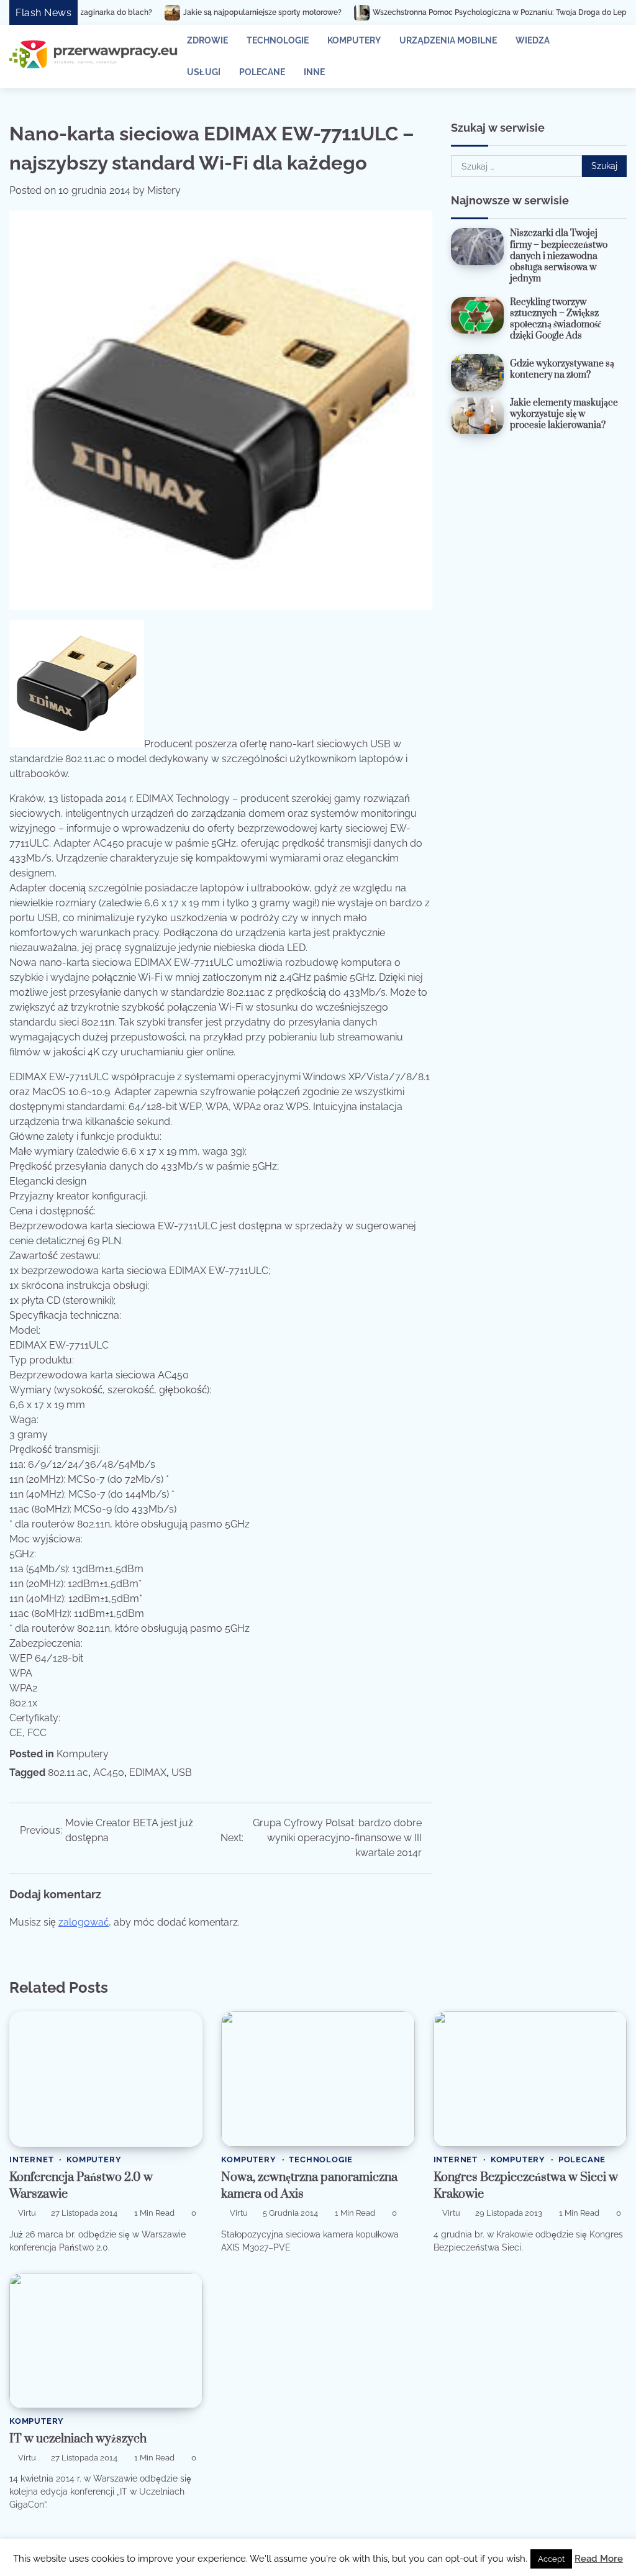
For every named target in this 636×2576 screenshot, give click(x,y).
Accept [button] (551, 2559)
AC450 (109, 1773)
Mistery (164, 190)
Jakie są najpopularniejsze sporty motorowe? (170, 12)
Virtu (27, 2213)
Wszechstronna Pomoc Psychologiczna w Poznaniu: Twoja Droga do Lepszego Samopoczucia (445, 12)
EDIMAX (148, 1773)
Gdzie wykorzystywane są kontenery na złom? (562, 369)
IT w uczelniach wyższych (78, 2439)
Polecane (262, 72)
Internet (31, 2160)
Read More (599, 2559)
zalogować (84, 1922)
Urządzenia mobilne (448, 40)
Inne (314, 72)
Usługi (204, 72)
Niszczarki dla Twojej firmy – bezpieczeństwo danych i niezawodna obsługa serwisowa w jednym (559, 256)
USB (182, 1773)
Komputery (354, 40)
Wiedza (533, 40)
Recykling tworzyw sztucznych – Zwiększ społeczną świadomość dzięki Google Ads (556, 319)
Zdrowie (207, 40)
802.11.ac (68, 1773)
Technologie (278, 40)
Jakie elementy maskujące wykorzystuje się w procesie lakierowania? (564, 414)
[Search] (611, 57)
